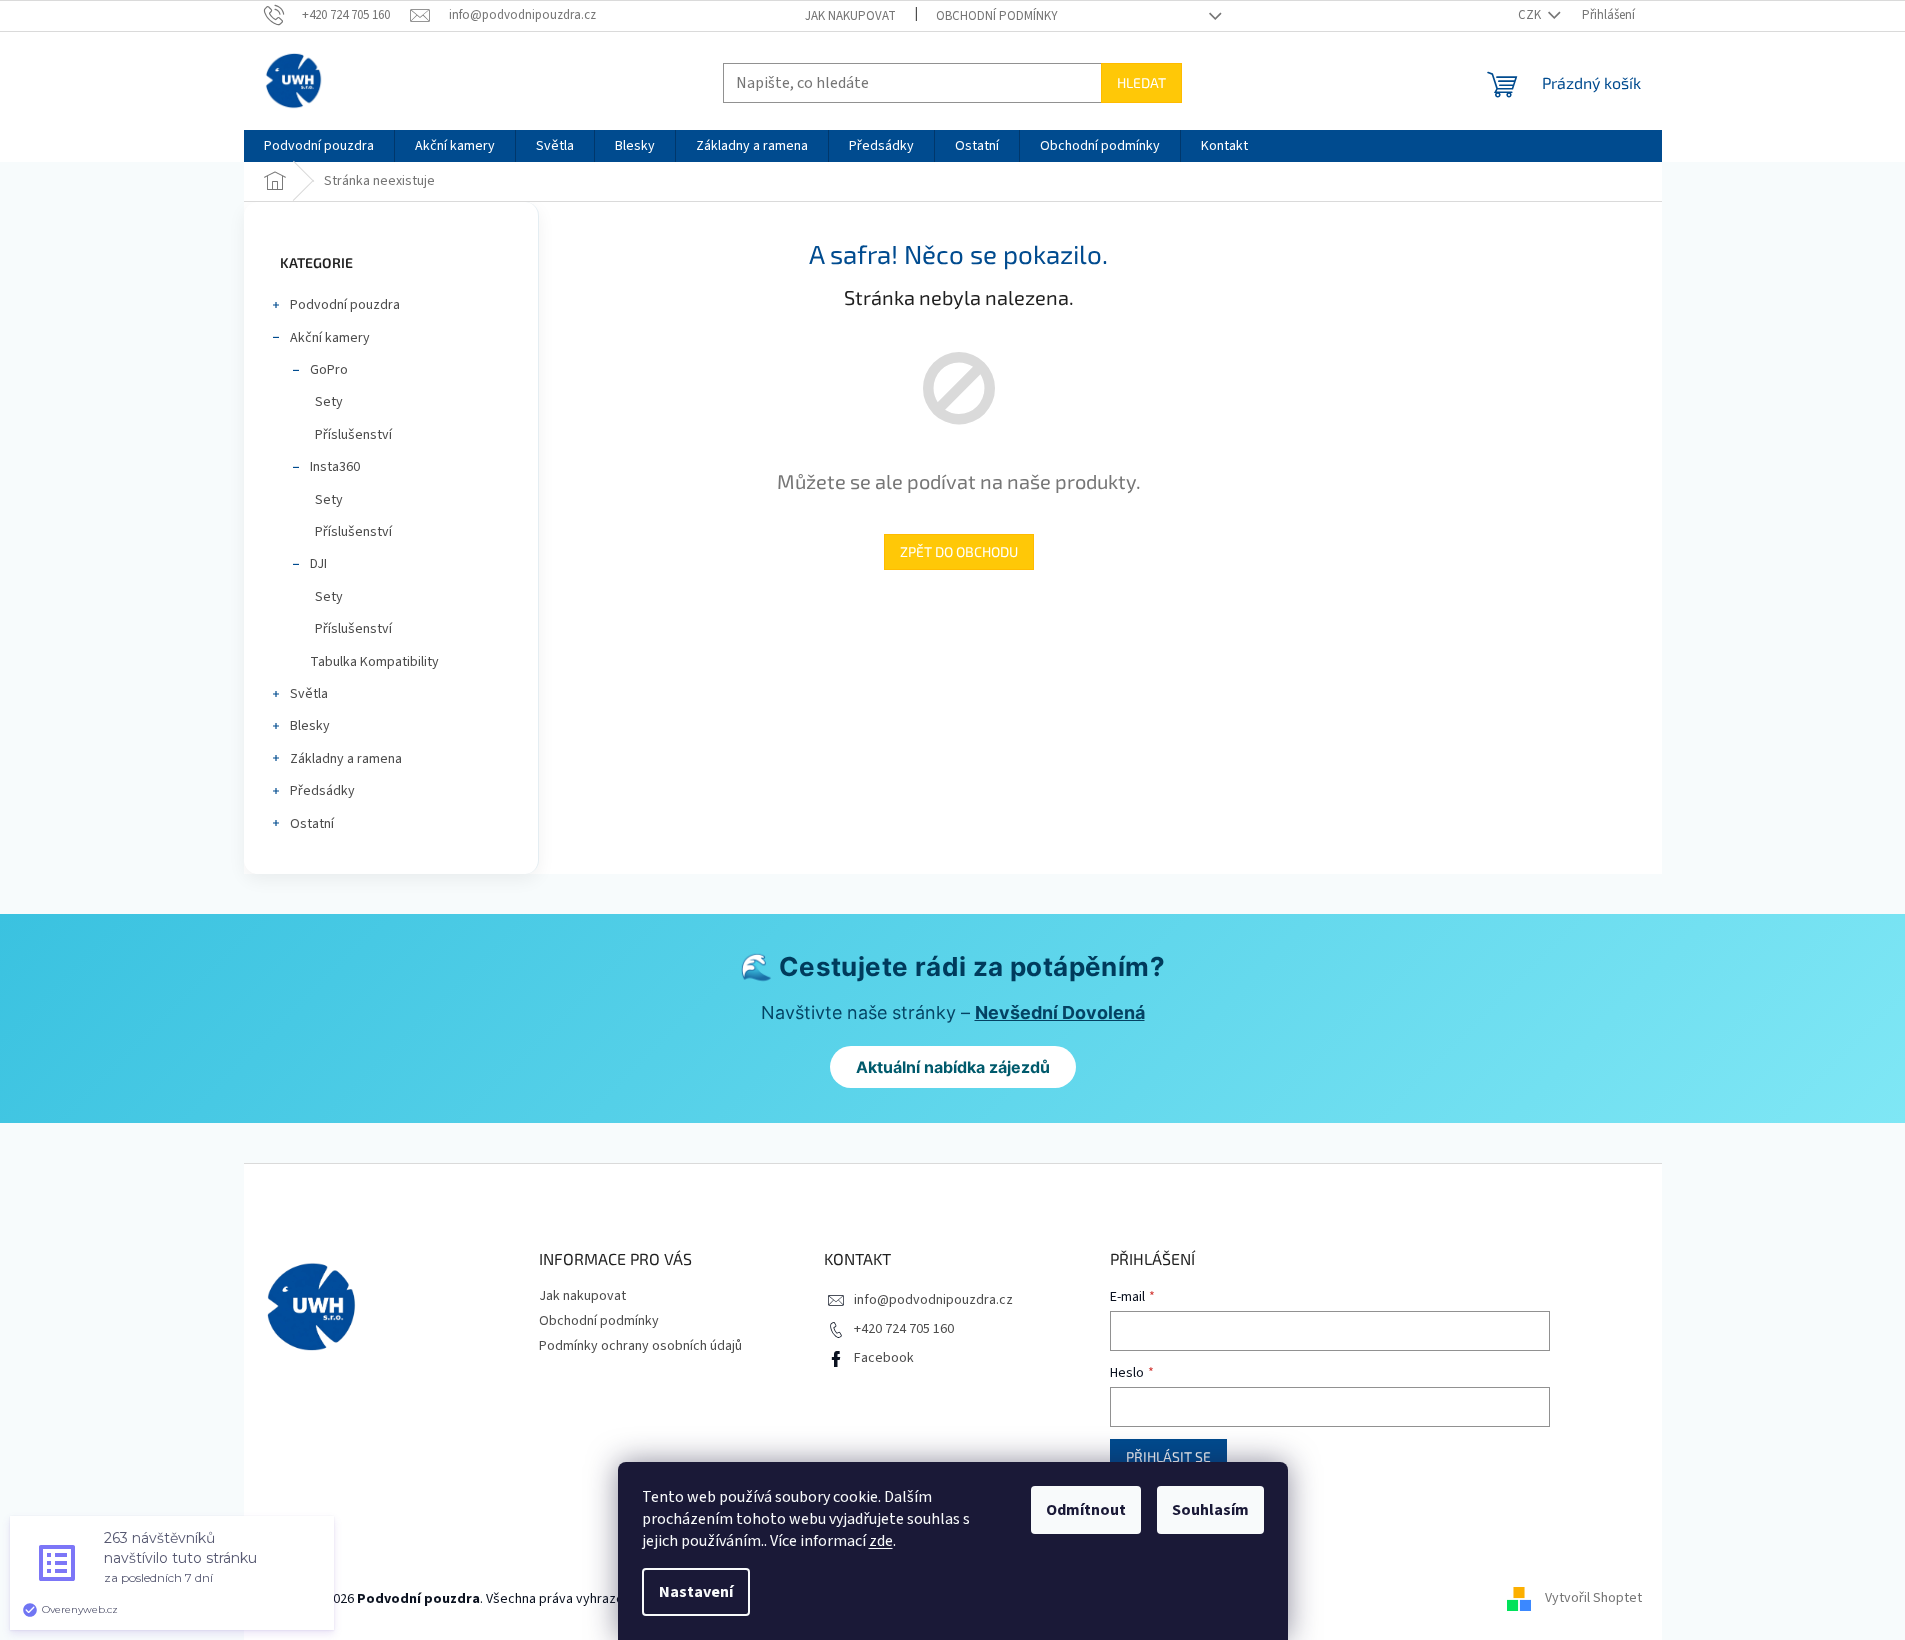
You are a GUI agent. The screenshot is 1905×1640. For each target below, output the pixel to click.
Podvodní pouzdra (345, 305)
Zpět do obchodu (959, 551)
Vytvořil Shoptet (1593, 1599)
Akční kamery (330, 338)
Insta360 (335, 467)
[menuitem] (319, 146)
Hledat (1141, 82)
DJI (318, 564)
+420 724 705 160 (904, 1329)
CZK (1531, 15)
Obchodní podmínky (997, 16)
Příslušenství (353, 435)
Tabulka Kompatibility (374, 662)
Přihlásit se (1168, 1456)
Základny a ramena (346, 759)
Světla (309, 694)
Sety (329, 402)
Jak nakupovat (850, 16)
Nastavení (696, 1592)
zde (881, 1541)
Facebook (884, 1358)
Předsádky (322, 791)
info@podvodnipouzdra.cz (933, 1300)
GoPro (329, 370)
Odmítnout (1086, 1510)
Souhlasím (1210, 1510)
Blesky (310, 726)
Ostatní (312, 824)
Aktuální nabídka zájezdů (953, 1067)
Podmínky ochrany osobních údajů (640, 1346)
